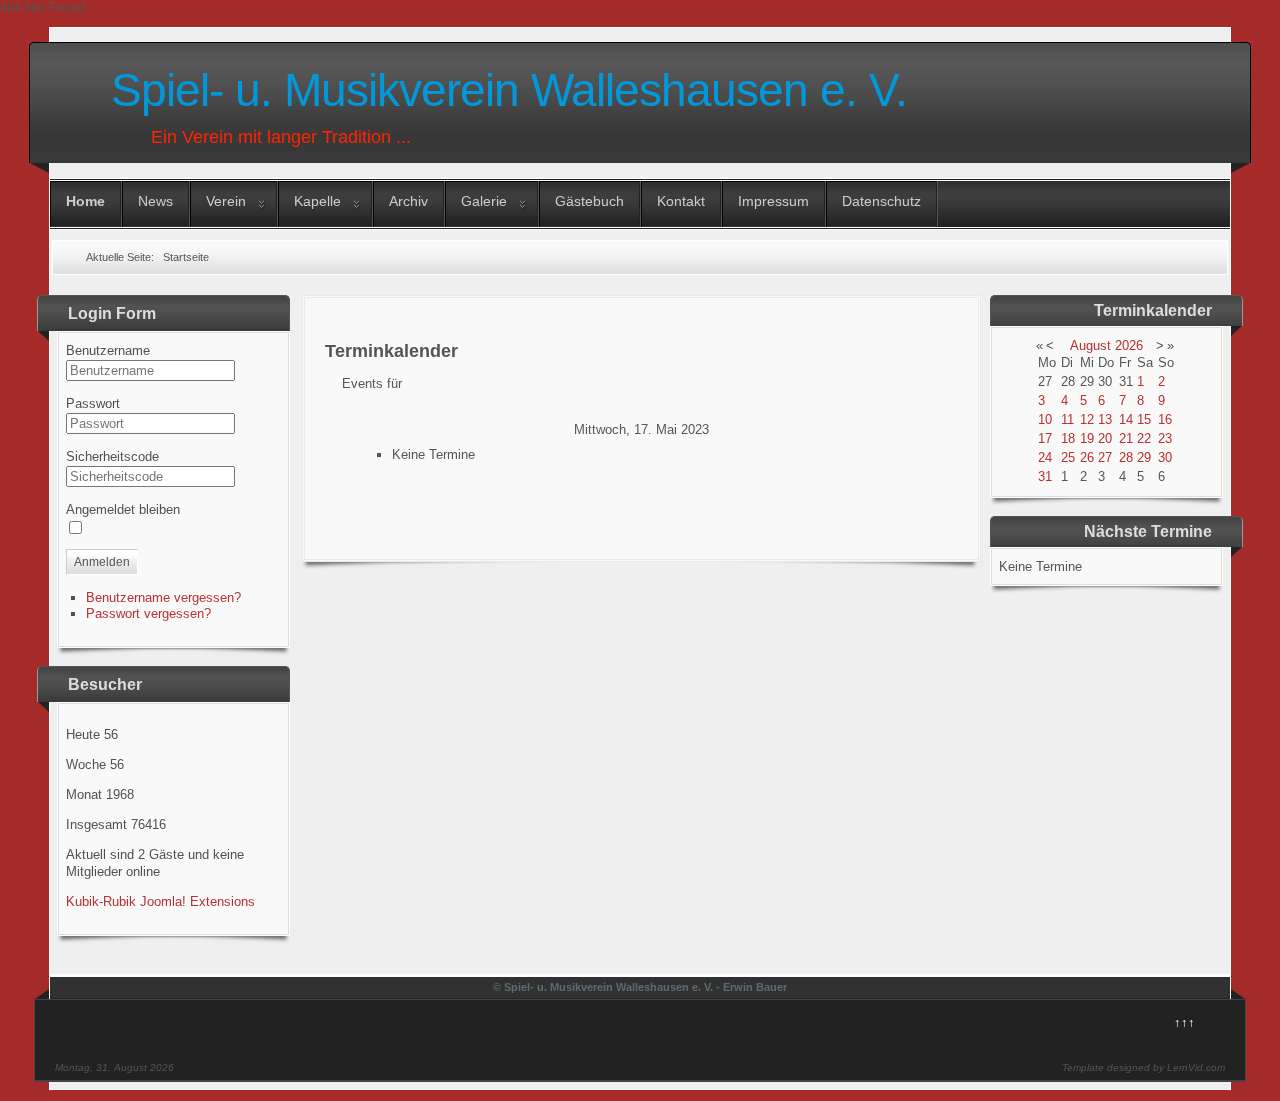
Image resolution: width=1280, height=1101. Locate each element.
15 (1144, 419)
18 (1068, 438)
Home (85, 201)
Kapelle (317, 201)
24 (1045, 457)
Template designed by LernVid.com (1143, 1067)
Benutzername (108, 350)
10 (1045, 419)
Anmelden (102, 562)
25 (1068, 457)
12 (1087, 419)
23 (1165, 438)
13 (1105, 419)
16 (1165, 419)
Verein (226, 201)
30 (1165, 457)
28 (1126, 457)
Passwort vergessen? (148, 613)
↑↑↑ (1184, 1022)
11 (1067, 419)
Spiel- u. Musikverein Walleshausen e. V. (509, 90)
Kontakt (681, 201)
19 (1087, 438)
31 (1045, 476)
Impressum (773, 201)
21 (1126, 438)
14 (1126, 419)
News (155, 201)
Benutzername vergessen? (163, 597)
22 (1144, 438)
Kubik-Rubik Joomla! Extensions (160, 901)
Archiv (408, 201)
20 (1105, 438)
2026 (1129, 345)
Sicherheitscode (112, 456)
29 (1144, 457)
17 (1045, 438)
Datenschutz (881, 201)
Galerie (484, 201)
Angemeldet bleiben (123, 509)
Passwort (93, 403)
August (1090, 345)
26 (1087, 457)
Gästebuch (589, 201)
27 (1105, 457)
